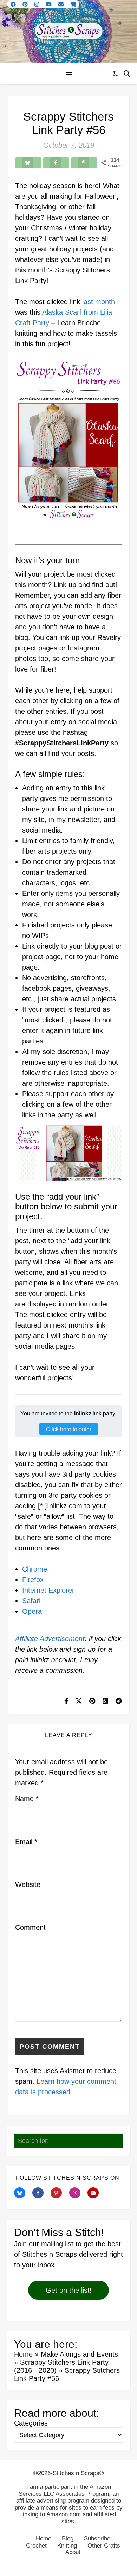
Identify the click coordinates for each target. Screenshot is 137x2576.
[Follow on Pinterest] (59, 2193)
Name (27, 1799)
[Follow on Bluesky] (22, 2193)
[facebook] (14, 4)
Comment (30, 1927)
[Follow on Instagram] (77, 2193)
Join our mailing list (44, 2244)
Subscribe (97, 2539)
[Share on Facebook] (56, 163)
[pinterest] (26, 4)
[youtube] (49, 4)
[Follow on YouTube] (96, 2193)
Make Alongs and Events (79, 2354)
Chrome (35, 1569)
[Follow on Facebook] (40, 2193)
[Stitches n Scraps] (68, 32)
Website (28, 1884)
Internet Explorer (48, 1590)
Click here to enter (69, 1429)
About (73, 2552)
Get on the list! (69, 2290)
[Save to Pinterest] (84, 163)
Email (26, 1842)
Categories (31, 2423)
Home (23, 2354)
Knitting (67, 2546)
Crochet (36, 2546)
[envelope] (62, 4)
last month (99, 302)
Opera (32, 1611)
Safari (31, 1601)
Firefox (33, 1580)
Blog (68, 2539)
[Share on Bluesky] (28, 163)
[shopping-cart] (73, 4)
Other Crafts (104, 2546)
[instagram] (37, 4)
